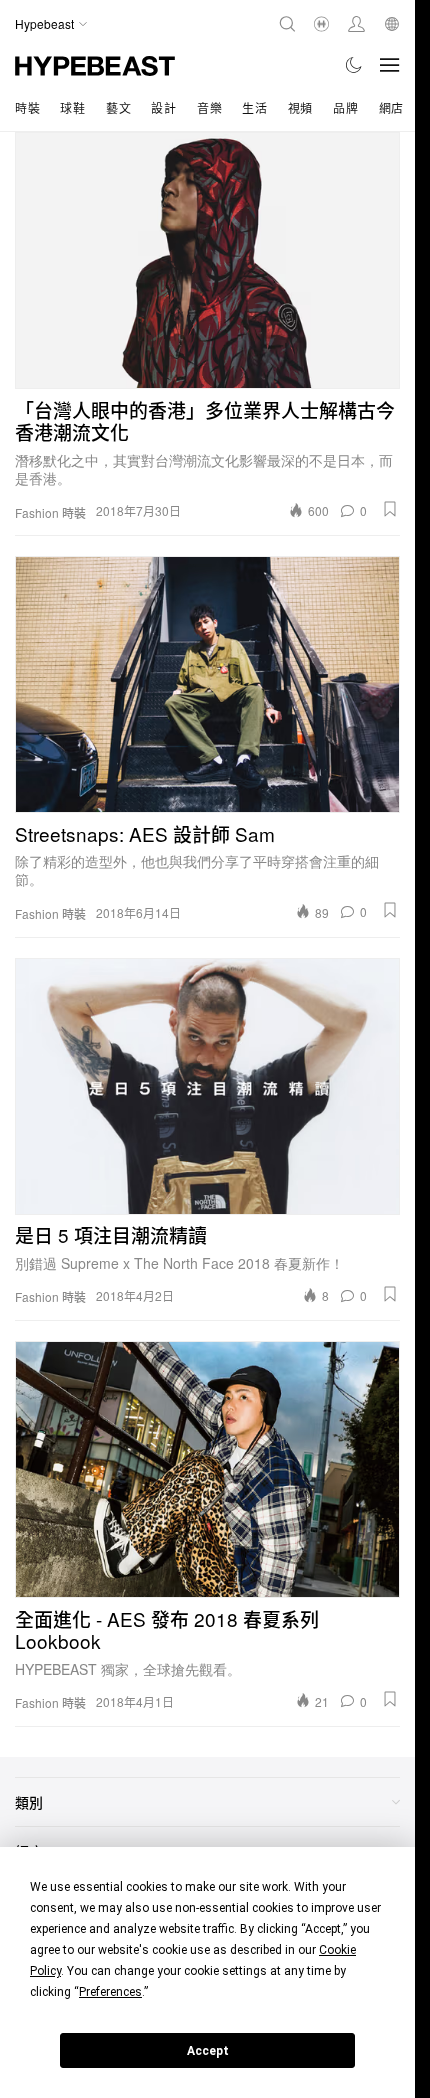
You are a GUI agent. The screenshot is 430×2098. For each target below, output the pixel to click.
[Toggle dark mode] (354, 65)
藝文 (118, 107)
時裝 (27, 107)
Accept (208, 2051)
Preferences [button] (110, 1992)
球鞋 (72, 107)
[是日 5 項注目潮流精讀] (207, 1086)
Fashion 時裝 (50, 513)
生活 (254, 107)
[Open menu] (390, 65)
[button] (390, 509)
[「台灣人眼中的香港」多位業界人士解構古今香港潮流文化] (207, 260)
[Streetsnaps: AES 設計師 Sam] (207, 684)
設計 (163, 107)
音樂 (209, 107)
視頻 (300, 107)
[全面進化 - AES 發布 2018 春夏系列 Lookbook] (207, 1469)
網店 (391, 107)
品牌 (345, 107)
